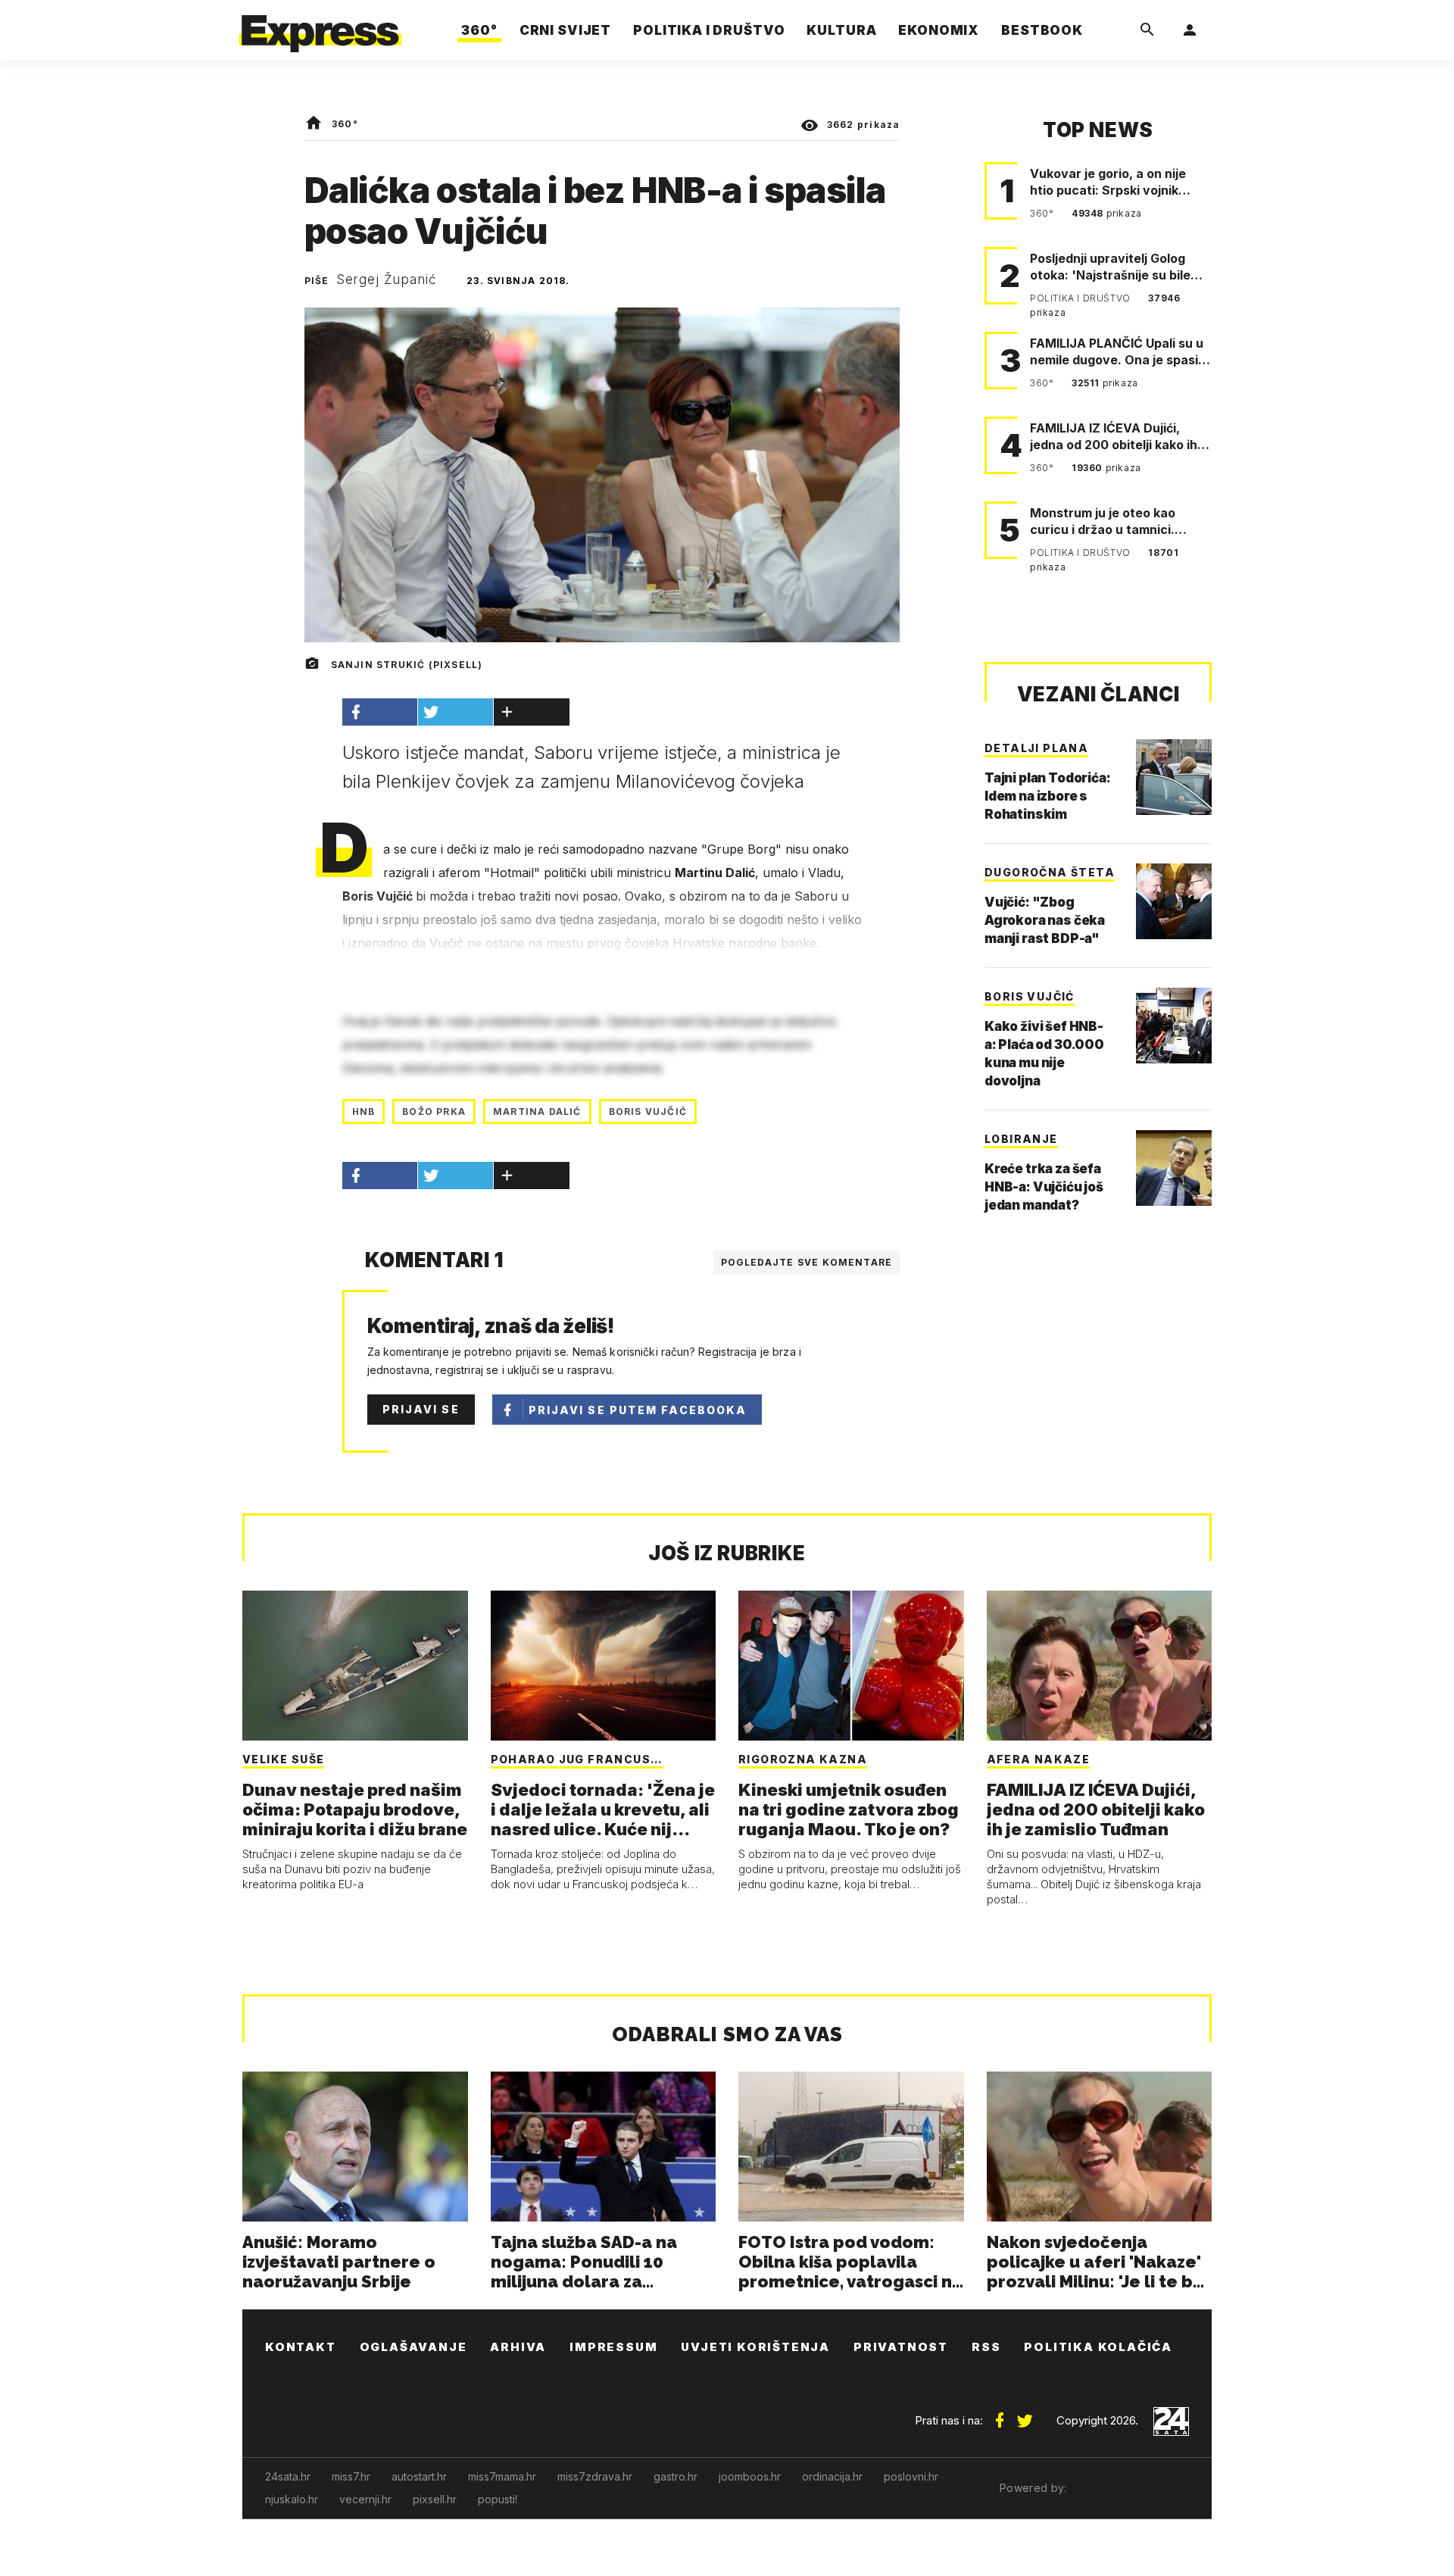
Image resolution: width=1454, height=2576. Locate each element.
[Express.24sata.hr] (320, 26)
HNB (364, 1112)
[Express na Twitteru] (1025, 2415)
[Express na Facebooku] (1000, 2415)
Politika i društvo (1081, 298)
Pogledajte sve (807, 1262)
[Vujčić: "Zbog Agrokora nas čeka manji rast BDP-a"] (1174, 901)
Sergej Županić (387, 279)
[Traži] (1147, 30)
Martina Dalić (537, 1112)
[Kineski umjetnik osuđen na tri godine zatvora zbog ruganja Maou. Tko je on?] (851, 1666)
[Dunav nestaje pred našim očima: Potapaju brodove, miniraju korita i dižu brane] (355, 1666)
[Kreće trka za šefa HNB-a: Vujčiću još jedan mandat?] (1174, 1168)
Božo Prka (434, 1112)
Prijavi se (421, 1409)
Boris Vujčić (648, 1112)
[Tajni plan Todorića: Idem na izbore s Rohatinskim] (1174, 777)
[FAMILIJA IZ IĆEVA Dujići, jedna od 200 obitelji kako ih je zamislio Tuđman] (1100, 1666)
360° (345, 124)
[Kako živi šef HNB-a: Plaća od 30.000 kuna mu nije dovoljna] (1174, 1026)
